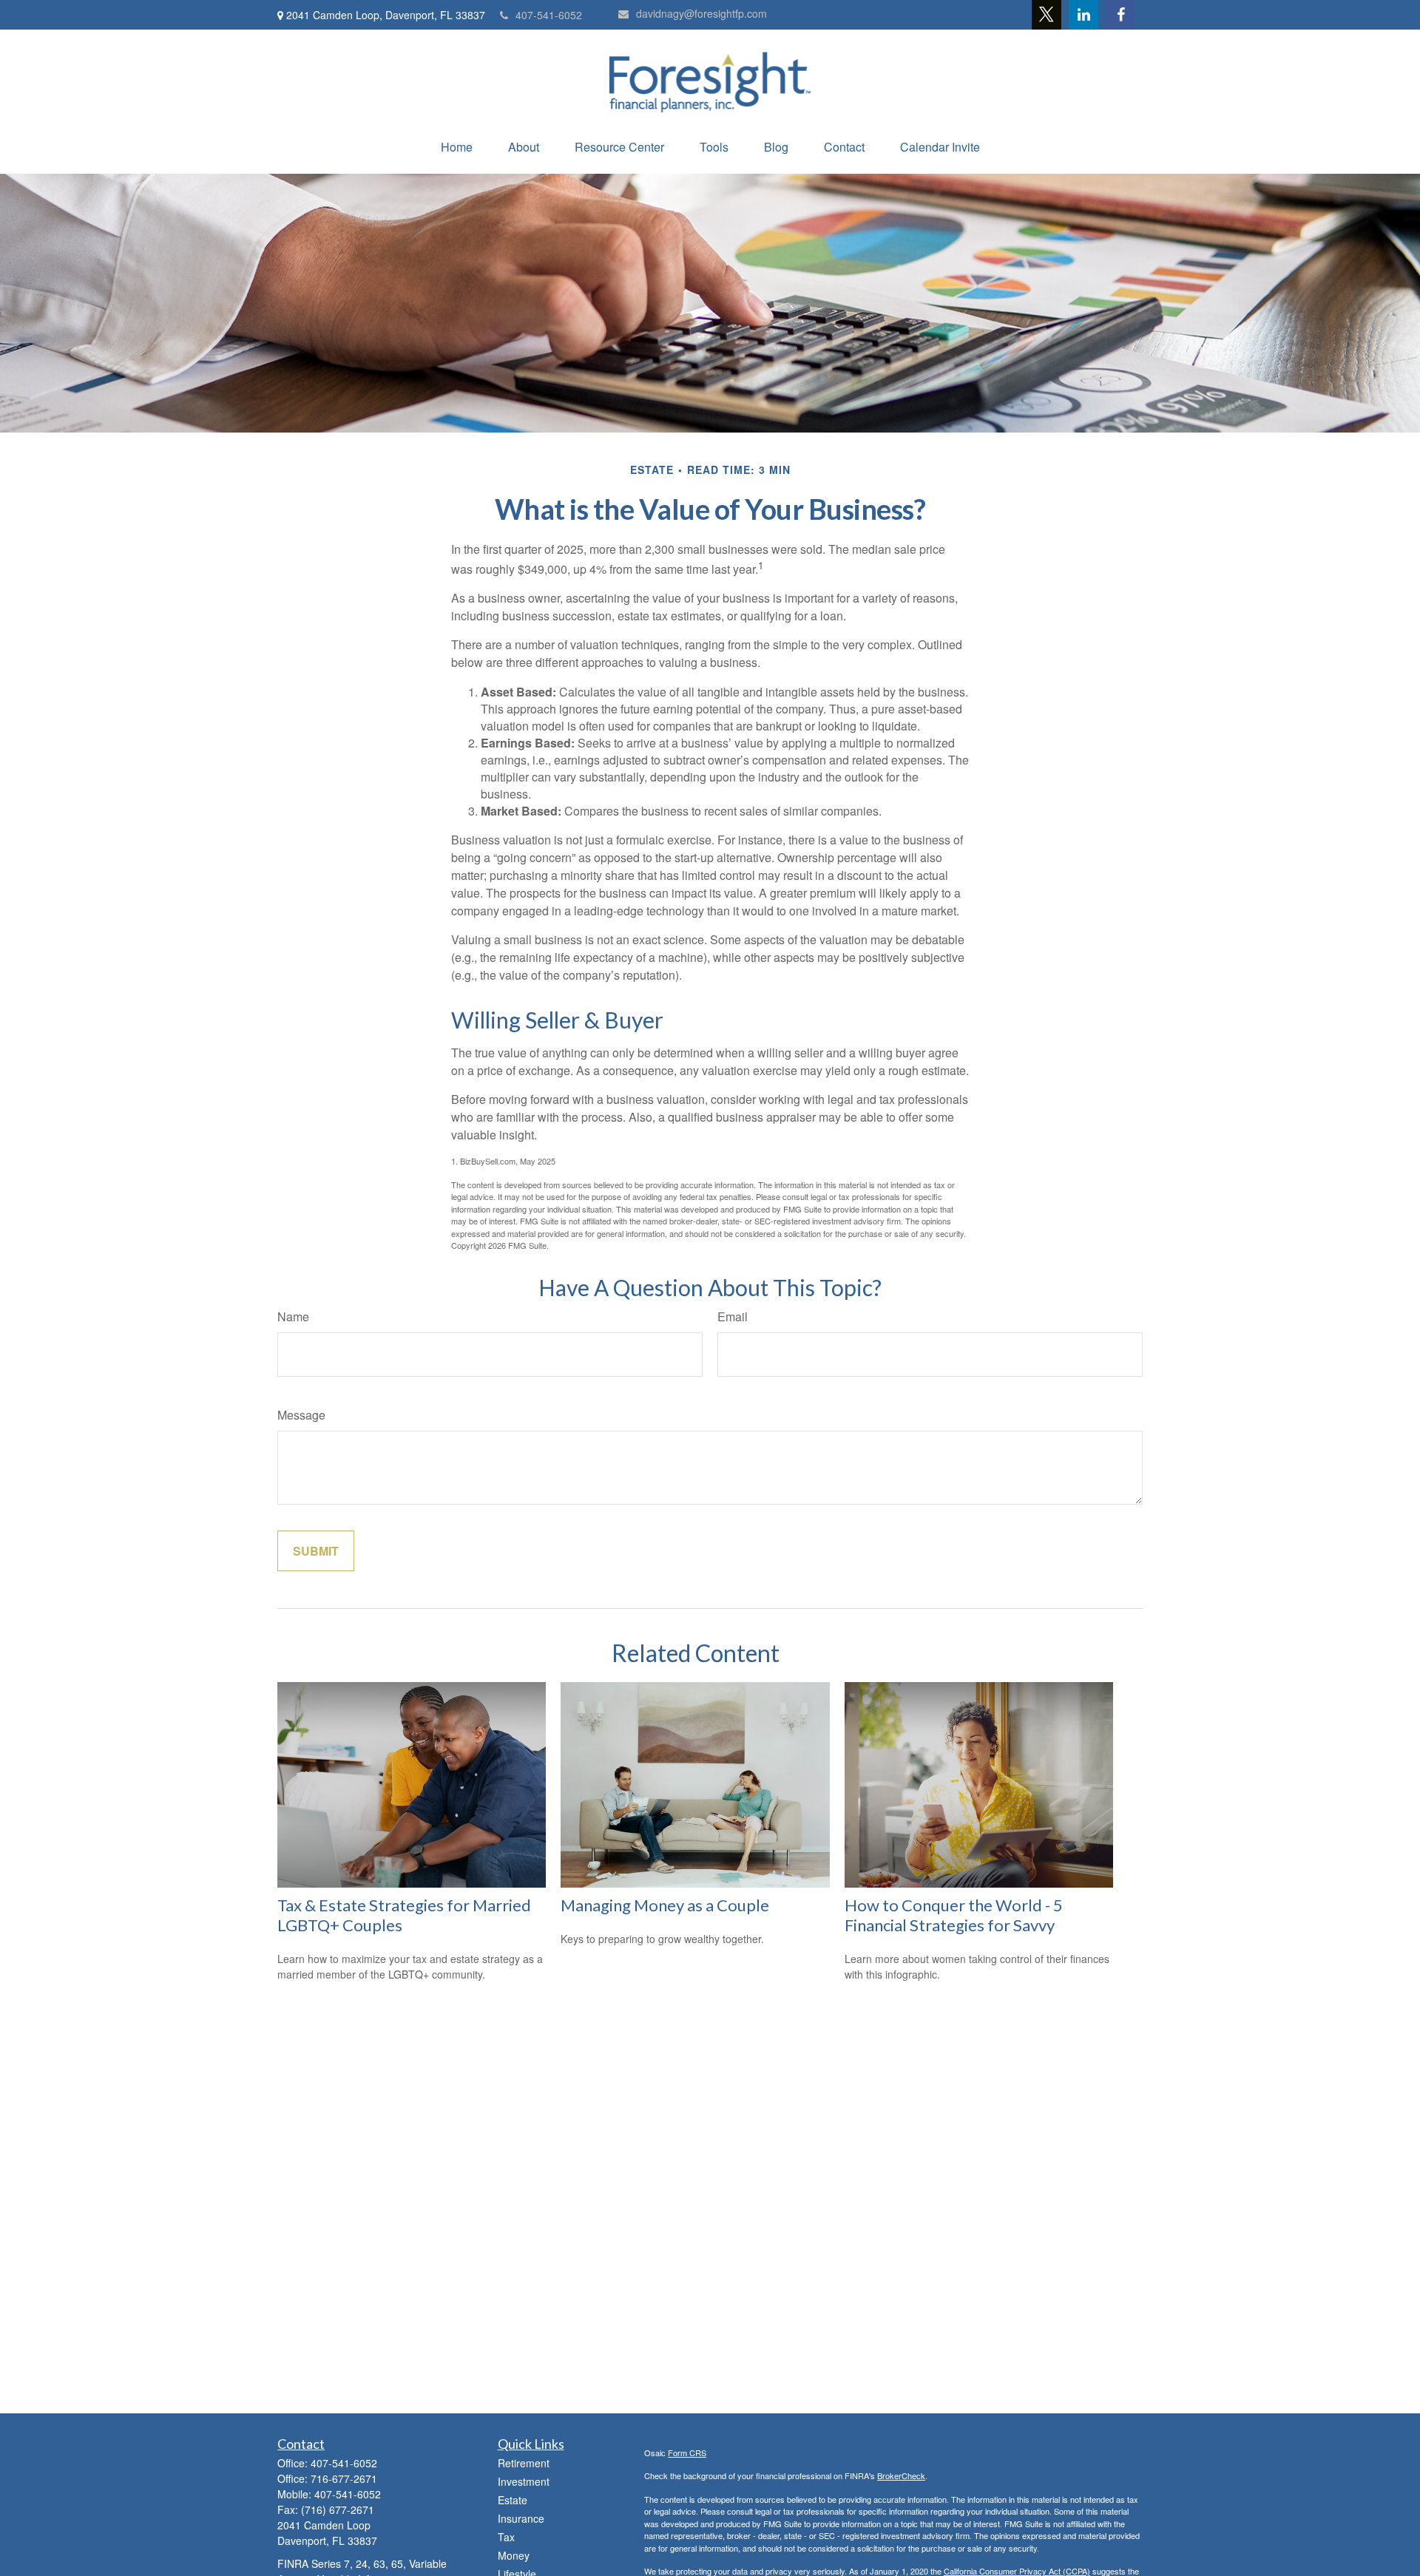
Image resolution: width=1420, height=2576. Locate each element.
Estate (513, 2500)
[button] (457, 147)
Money (514, 2555)
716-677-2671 (344, 2478)
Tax (506, 2537)
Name (293, 1316)
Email (733, 1316)
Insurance (521, 2518)
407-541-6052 (549, 15)
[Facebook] (1120, 15)
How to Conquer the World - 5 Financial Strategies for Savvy (954, 1915)
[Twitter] (1047, 15)
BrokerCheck (901, 2475)
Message (301, 1415)
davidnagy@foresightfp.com (701, 13)
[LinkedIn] (1083, 15)
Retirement (524, 2463)
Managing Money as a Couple (665, 1905)
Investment (524, 2481)
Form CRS (687, 2453)
